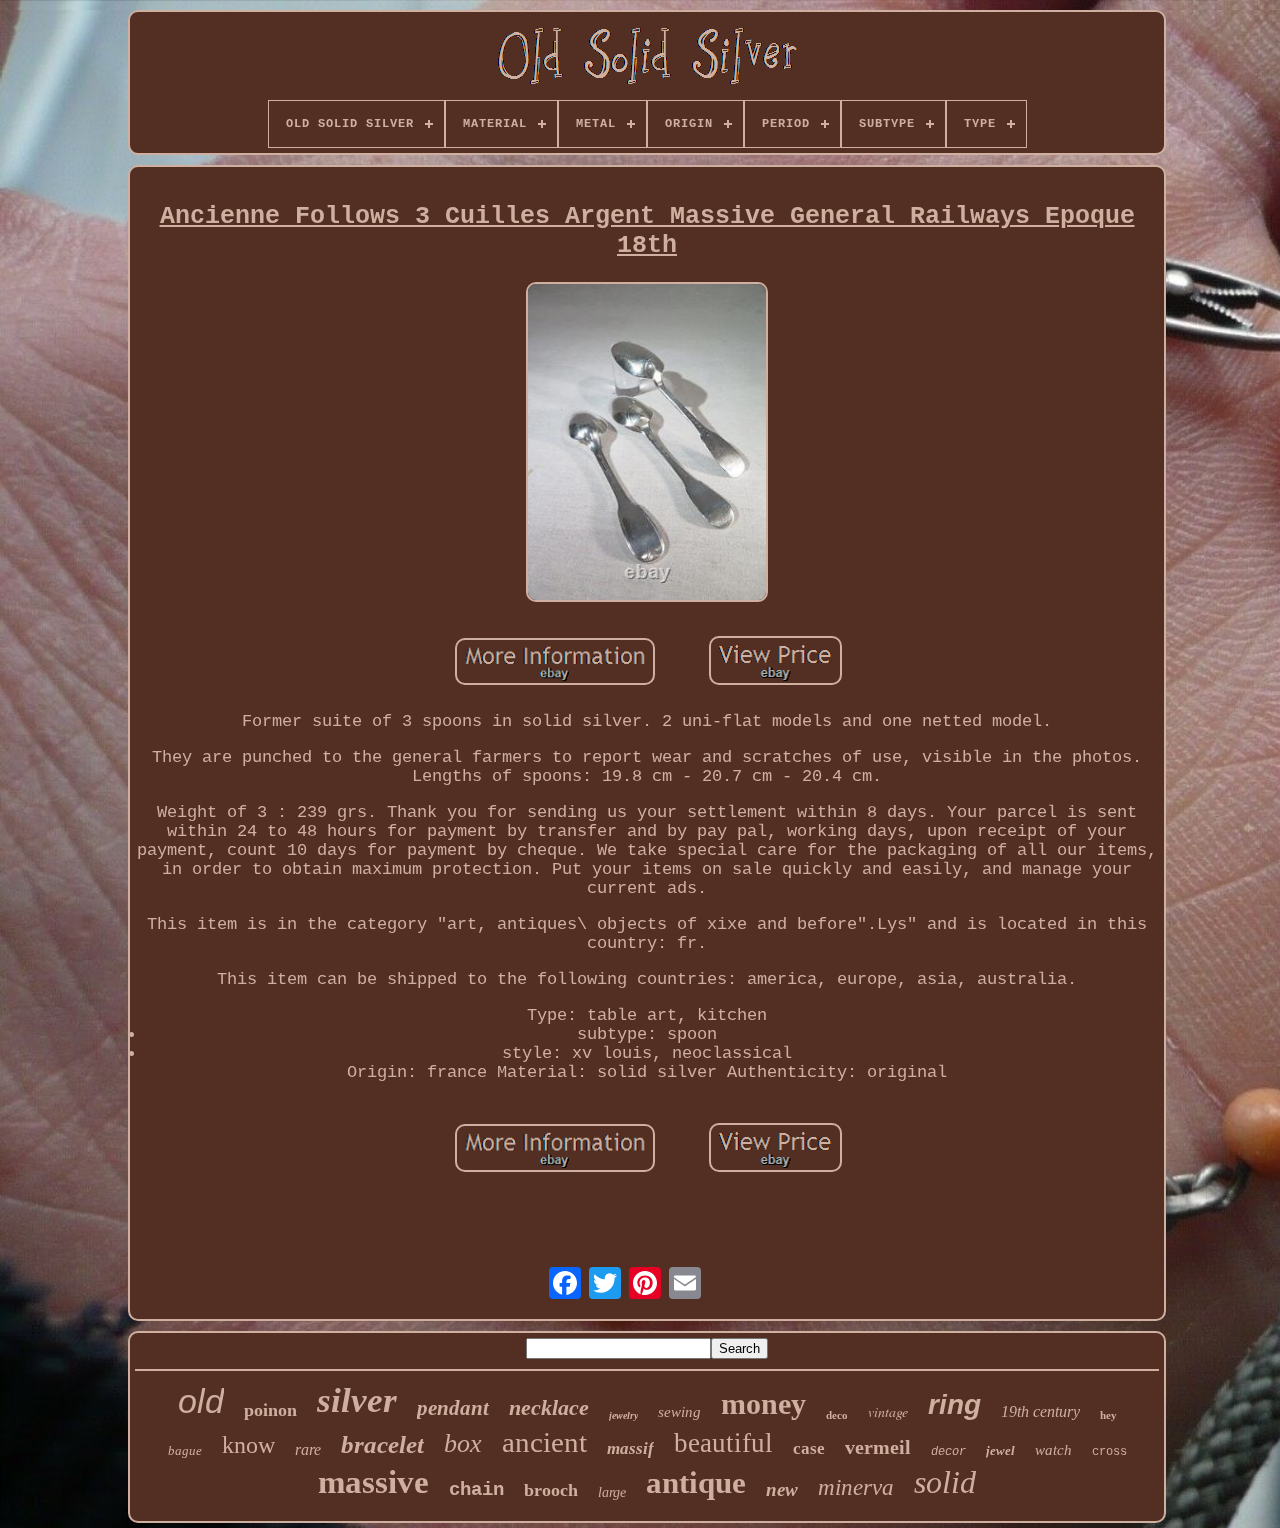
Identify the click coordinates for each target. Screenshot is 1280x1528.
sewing (679, 1412)
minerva (856, 1487)
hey (1108, 1415)
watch (1053, 1450)
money (763, 1403)
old (201, 1401)
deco (837, 1415)
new (782, 1489)
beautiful (723, 1443)
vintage (888, 1411)
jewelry (623, 1415)
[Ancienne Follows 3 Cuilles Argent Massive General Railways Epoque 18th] (647, 444)
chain (476, 1490)
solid (945, 1482)
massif (630, 1448)
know (248, 1445)
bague (185, 1450)
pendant (453, 1408)
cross (1109, 1452)
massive (373, 1482)
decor (948, 1452)
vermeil (878, 1447)
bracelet (382, 1444)
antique (696, 1482)
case (809, 1448)
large (612, 1492)
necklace (549, 1407)
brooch (551, 1490)
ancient (544, 1442)
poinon (270, 1410)
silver (357, 1400)
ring (954, 1404)
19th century (1040, 1411)
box (463, 1443)
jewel (1000, 1450)
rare (308, 1449)
